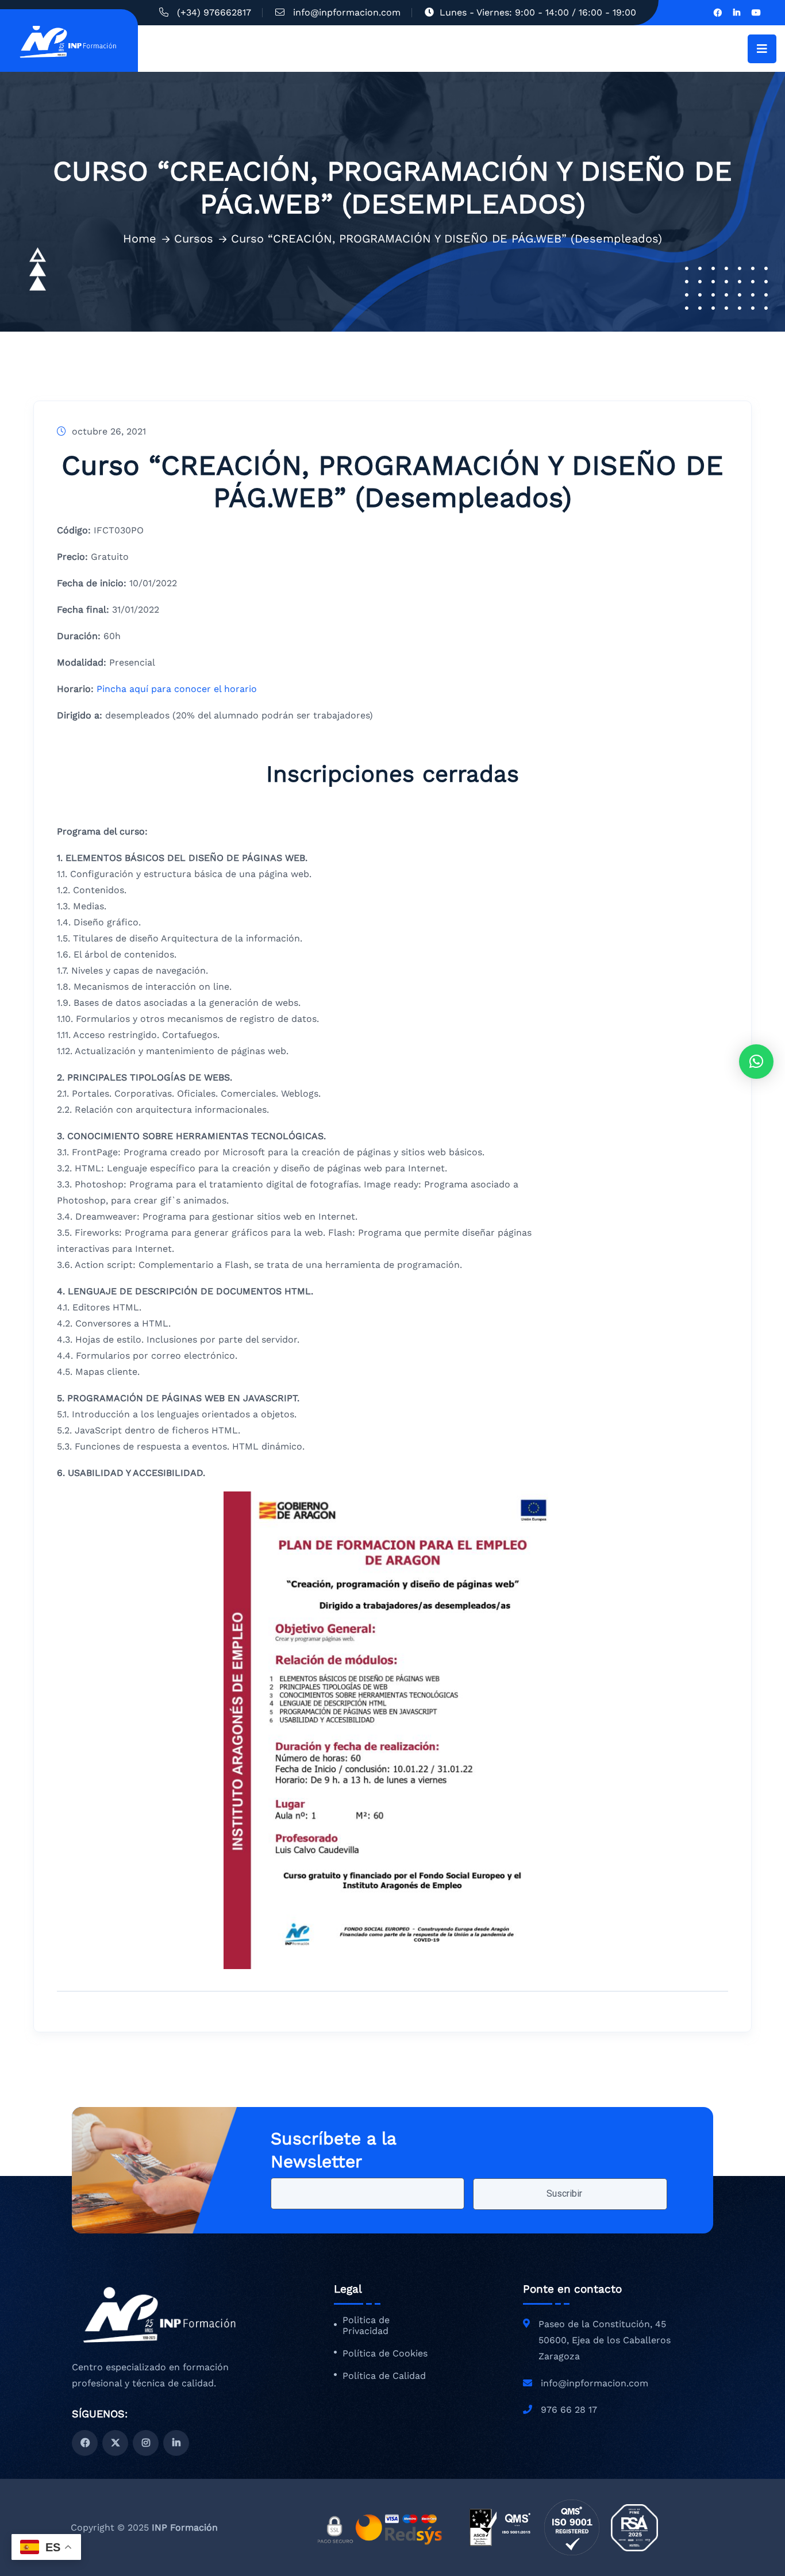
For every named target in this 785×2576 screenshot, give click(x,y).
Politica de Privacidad (366, 2326)
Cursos (194, 239)
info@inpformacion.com (347, 12)
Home (140, 239)
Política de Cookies (385, 2354)
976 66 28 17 (569, 2410)
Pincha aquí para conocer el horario (177, 689)
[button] (756, 1062)
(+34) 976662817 (214, 12)
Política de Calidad (384, 2376)
